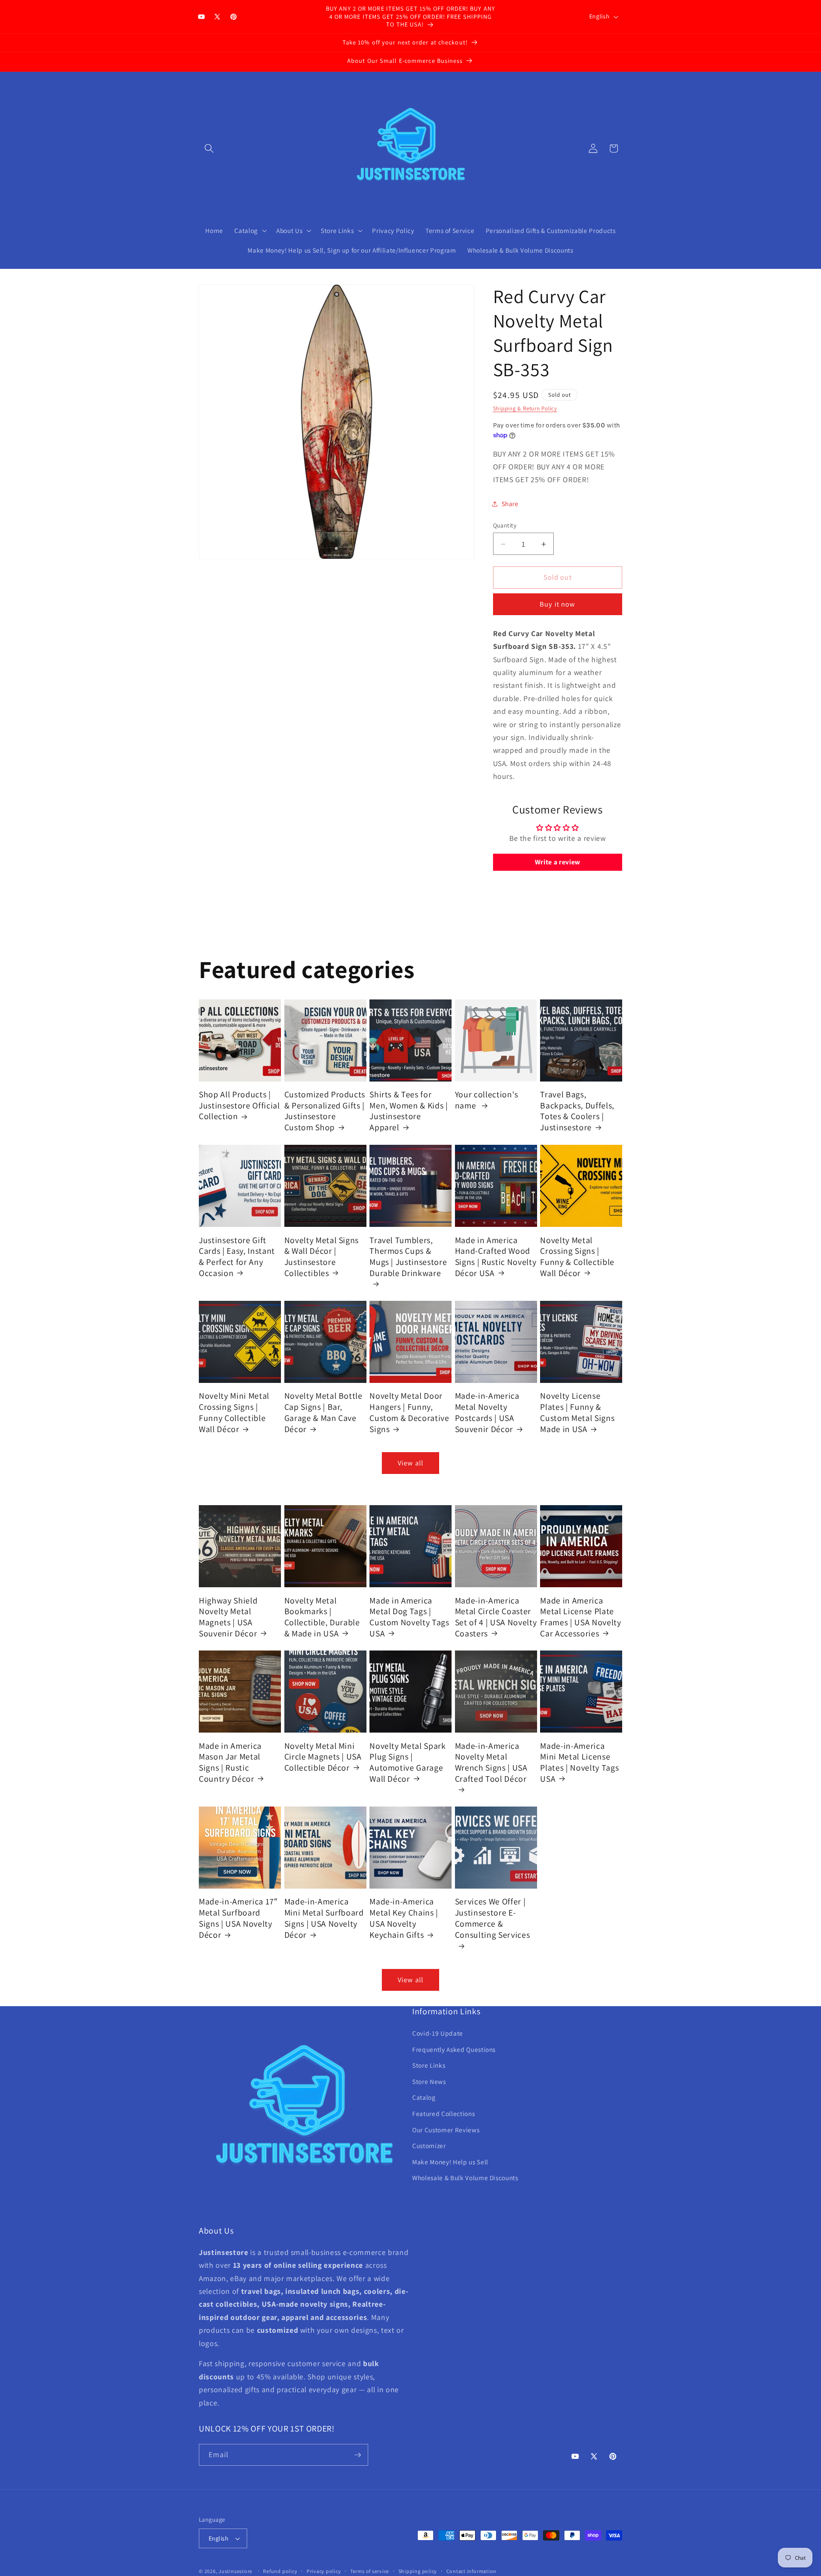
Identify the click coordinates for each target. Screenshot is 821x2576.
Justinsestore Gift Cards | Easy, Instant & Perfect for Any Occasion (237, 1256)
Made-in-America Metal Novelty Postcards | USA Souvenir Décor (487, 1412)
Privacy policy (324, 2571)
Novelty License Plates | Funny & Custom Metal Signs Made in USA (577, 1412)
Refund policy (280, 2571)
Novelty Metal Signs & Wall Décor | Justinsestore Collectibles (322, 1256)
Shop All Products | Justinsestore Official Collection (239, 1105)
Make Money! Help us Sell (450, 2162)
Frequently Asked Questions (454, 2049)
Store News (429, 2081)
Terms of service (370, 2571)
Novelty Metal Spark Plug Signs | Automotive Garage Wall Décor (408, 1762)
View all (410, 1463)
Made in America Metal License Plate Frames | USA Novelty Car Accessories (580, 1617)
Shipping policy (418, 2571)
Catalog (424, 2097)
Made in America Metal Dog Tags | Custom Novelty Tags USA (409, 1617)
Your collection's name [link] (487, 1100)
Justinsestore (235, 2571)
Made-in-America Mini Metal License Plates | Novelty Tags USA (579, 1762)
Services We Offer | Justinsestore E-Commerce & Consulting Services (493, 1918)
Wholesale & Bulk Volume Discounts (465, 2178)
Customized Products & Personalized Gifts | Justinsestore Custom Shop (325, 1111)
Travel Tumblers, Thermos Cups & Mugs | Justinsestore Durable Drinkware (408, 1256)
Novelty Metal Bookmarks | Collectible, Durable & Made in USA (322, 1617)
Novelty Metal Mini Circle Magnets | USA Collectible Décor (323, 1757)
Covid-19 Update (438, 2033)
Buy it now (557, 604)
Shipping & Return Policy (525, 409)
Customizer (429, 2146)
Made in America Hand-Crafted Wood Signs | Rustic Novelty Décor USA (496, 1256)
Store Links (429, 2065)
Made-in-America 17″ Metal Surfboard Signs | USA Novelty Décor (238, 1918)
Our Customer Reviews (446, 2130)
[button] (209, 148)
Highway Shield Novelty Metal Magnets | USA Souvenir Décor (228, 1617)
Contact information (472, 2571)
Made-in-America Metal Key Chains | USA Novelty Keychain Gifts (404, 1918)
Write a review (558, 862)
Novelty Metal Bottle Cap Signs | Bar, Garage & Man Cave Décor (323, 1412)
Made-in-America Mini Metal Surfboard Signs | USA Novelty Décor (324, 1918)
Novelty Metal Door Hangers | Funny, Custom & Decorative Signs (409, 1412)
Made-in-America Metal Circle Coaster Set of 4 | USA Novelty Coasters (496, 1617)
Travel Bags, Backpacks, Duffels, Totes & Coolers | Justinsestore (577, 1111)
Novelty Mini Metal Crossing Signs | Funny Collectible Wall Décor (234, 1412)
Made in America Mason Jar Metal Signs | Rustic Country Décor (230, 1762)
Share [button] (510, 504)
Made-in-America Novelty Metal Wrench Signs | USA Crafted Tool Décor (491, 1762)
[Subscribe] (357, 2455)
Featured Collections (443, 2113)
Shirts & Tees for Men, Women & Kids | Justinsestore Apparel (409, 1111)
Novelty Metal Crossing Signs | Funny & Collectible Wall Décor (577, 1256)
